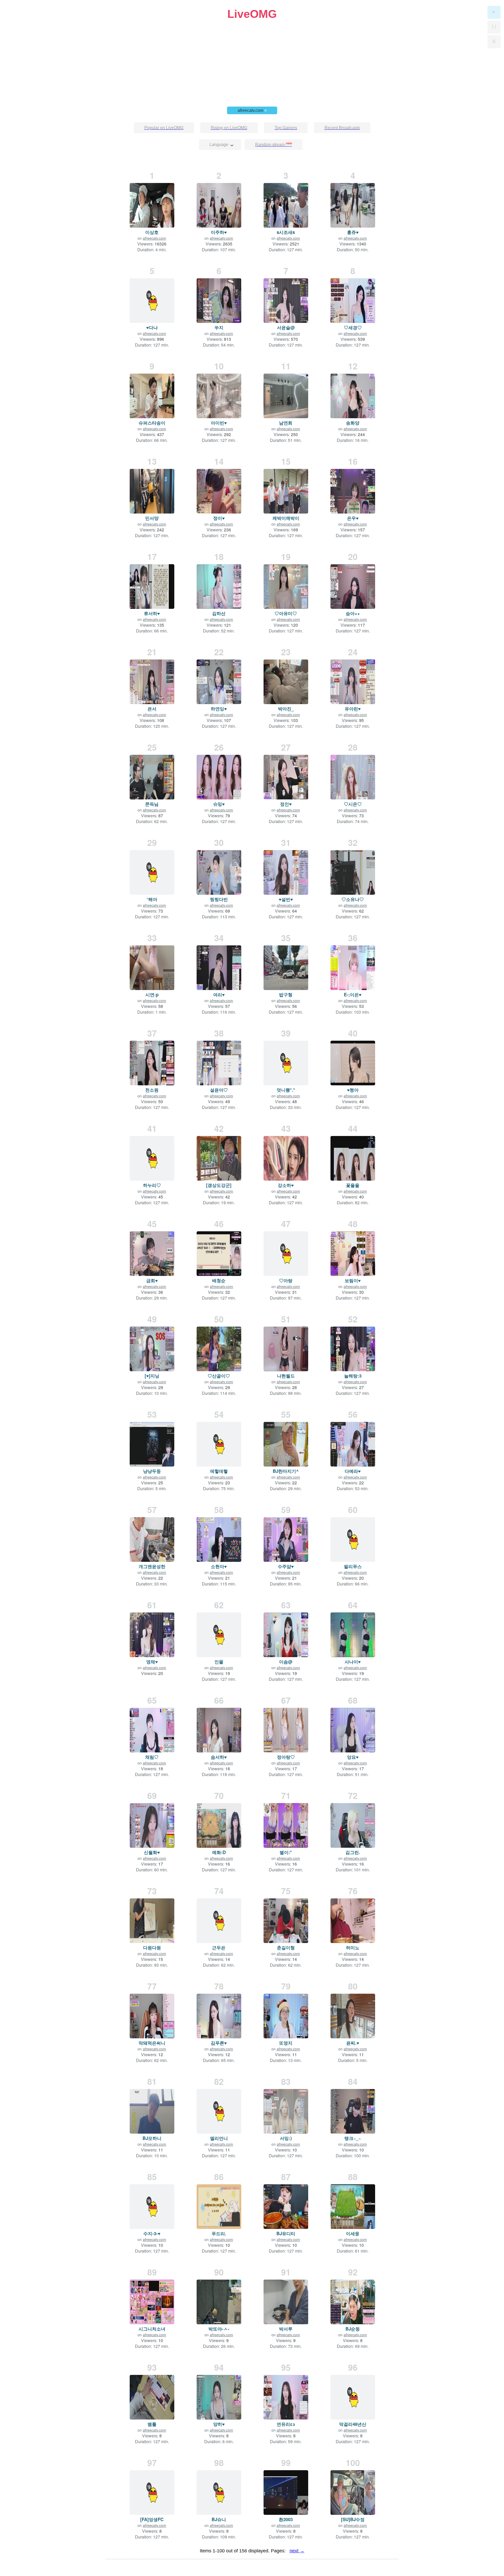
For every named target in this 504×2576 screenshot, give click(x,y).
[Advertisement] (252, 57)
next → (297, 2551)
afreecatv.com (252, 110)
